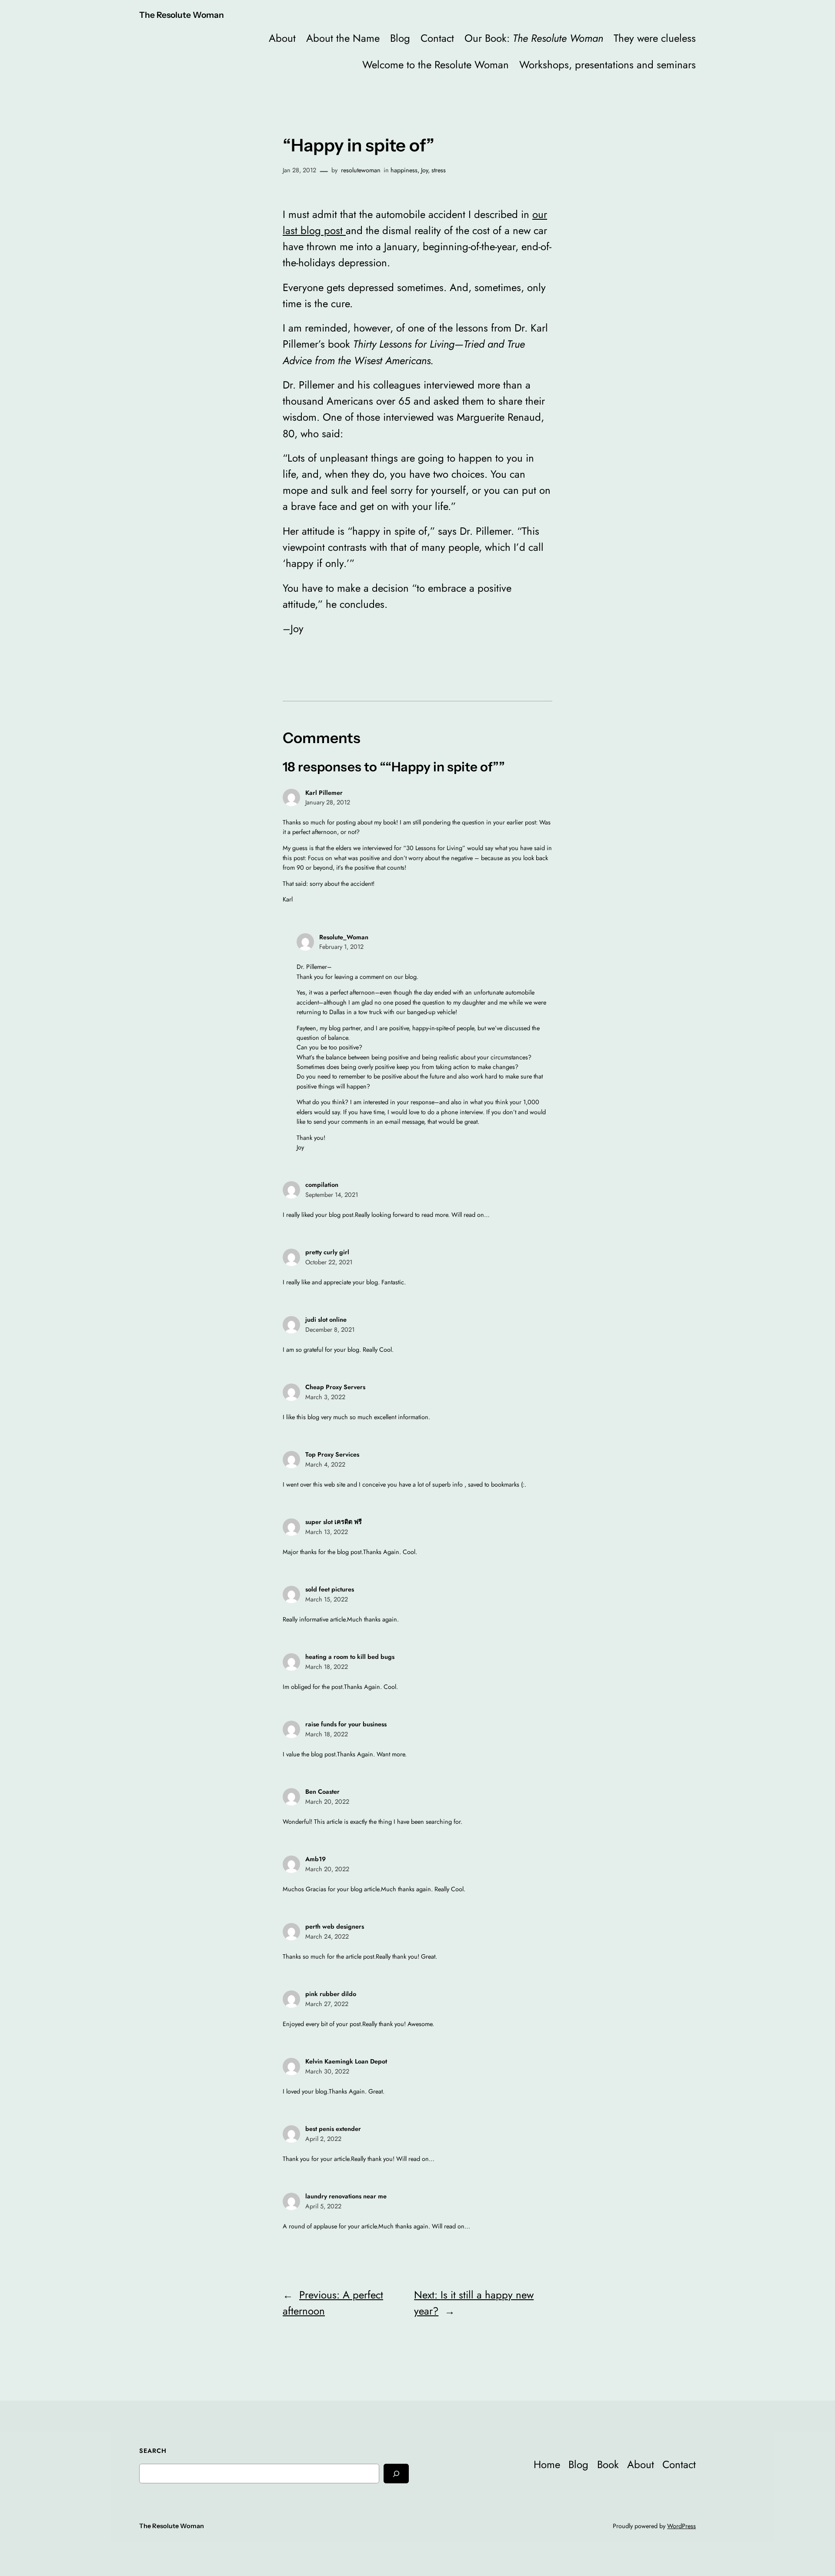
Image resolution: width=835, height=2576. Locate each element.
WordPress (681, 2526)
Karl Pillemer (324, 793)
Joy (424, 170)
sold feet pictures (330, 1589)
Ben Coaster (322, 1792)
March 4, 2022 (325, 1464)
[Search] (396, 2474)
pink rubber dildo (331, 1994)
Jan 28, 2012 (299, 170)
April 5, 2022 (323, 2206)
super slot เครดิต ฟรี (334, 1522)
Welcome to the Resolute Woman (436, 65)
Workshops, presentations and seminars (608, 65)
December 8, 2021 (330, 1330)
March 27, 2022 (327, 2004)
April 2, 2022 (323, 2139)
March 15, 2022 (327, 1599)
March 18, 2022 (327, 1667)
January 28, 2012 (328, 802)
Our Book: (534, 38)
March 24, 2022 (327, 1936)
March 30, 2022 (327, 2071)
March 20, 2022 (327, 1802)
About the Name (343, 38)
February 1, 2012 (341, 947)
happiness (404, 170)
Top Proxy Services (332, 1454)
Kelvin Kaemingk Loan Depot (346, 2061)
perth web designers (335, 1926)
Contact (437, 38)
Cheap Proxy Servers (335, 1387)
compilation (322, 1185)
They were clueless (655, 38)
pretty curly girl (327, 1252)
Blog (400, 38)
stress (439, 170)
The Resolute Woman (182, 15)
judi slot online (326, 1320)
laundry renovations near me (346, 2196)
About (282, 38)
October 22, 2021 (329, 1262)
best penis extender (333, 2129)
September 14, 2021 (332, 1195)
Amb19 (316, 1859)
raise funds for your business (346, 1724)
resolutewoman (361, 170)
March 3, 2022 (325, 1397)
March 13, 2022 (327, 1532)
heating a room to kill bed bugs (350, 1657)
